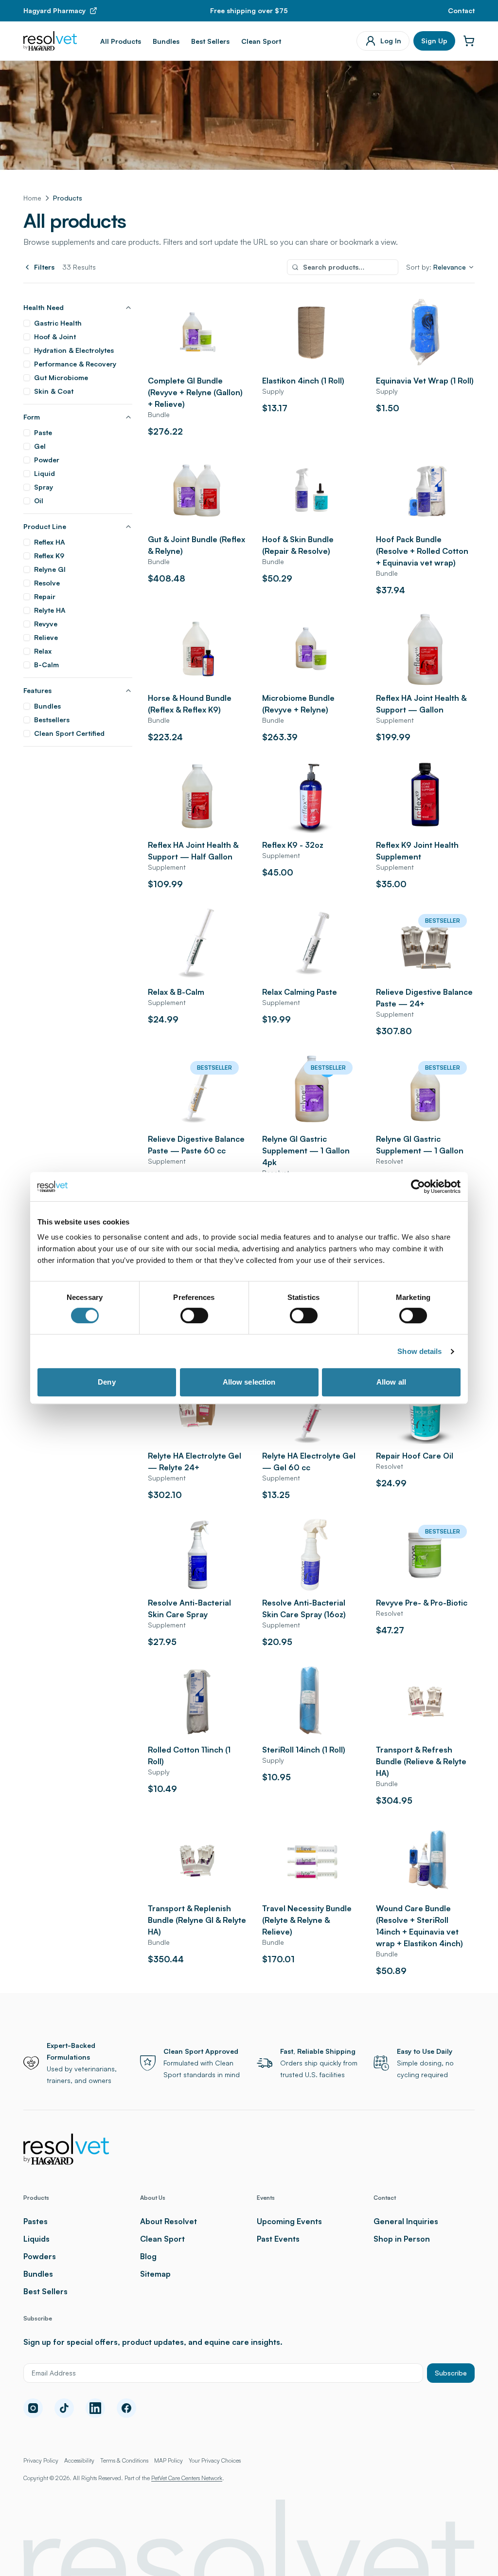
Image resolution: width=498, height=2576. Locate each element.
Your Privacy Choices (215, 2460)
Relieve (46, 637)
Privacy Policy (41, 2460)
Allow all (391, 1382)
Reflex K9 (49, 556)
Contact (461, 10)
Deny (107, 1382)
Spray (44, 487)
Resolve (47, 583)
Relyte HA (50, 610)
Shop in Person (402, 2239)
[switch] (194, 1315)
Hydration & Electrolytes (74, 350)
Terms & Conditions (124, 2460)
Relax (43, 651)
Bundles (166, 41)
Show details (419, 1351)
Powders (40, 2256)
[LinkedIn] (95, 2408)
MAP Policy (169, 2460)
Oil (39, 501)
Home (32, 198)
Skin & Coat (54, 391)
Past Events (278, 2239)
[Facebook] (126, 2408)
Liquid (44, 473)
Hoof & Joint (55, 337)
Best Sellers (210, 41)
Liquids (36, 2239)
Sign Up (434, 41)
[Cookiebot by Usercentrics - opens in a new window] (418, 1187)
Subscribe (451, 2373)
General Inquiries (406, 2221)
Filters (44, 267)
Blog (148, 2256)
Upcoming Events (289, 2221)
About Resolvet (169, 2221)
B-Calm (46, 665)
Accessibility (79, 2460)
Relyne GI (50, 569)
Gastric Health (58, 323)
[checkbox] (27, 323)
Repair (45, 596)
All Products (121, 41)
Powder (47, 460)
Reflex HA (50, 542)
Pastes (36, 2221)
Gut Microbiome (61, 377)
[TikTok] (64, 2408)
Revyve (46, 624)
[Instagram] (33, 2408)
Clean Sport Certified (69, 733)
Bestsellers (52, 720)
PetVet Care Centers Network (187, 2478)
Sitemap (155, 2274)
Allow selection (249, 1382)
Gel (40, 446)
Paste (43, 432)
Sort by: (436, 267)
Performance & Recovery (75, 364)
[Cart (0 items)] (469, 41)
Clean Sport (261, 41)
